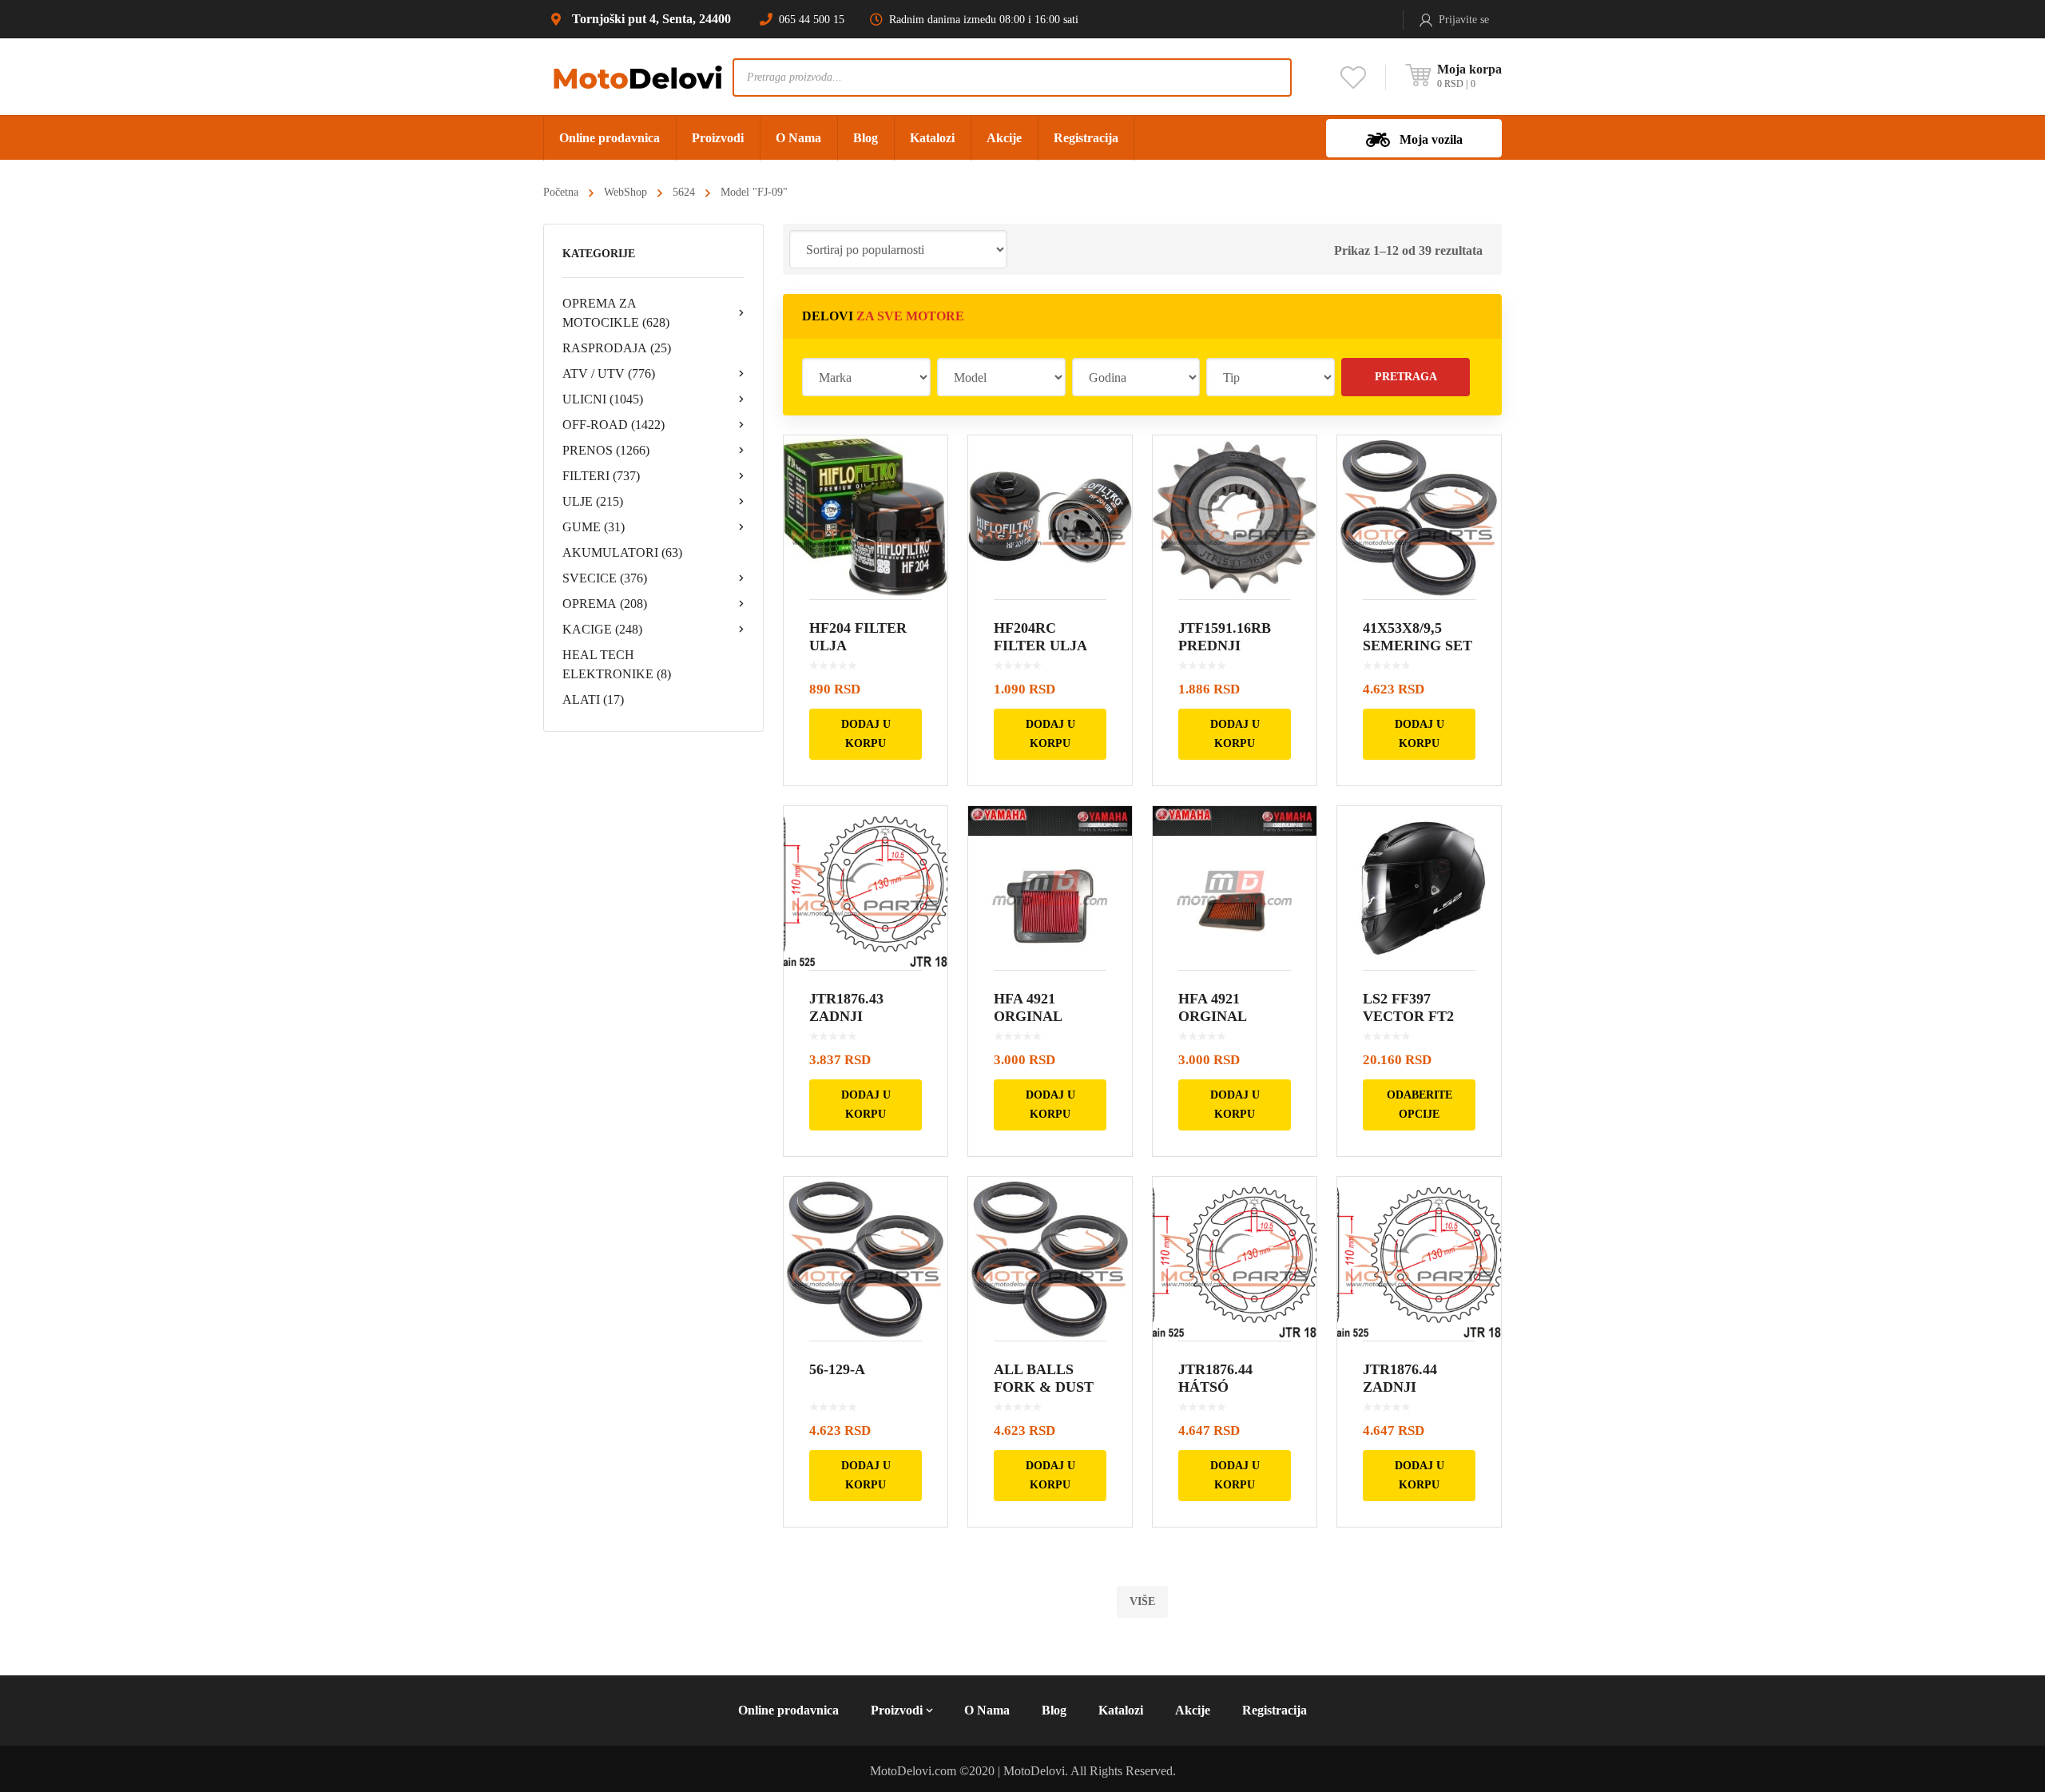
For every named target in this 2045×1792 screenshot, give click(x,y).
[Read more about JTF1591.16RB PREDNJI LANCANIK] (1235, 517)
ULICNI (603, 399)
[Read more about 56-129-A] (866, 1259)
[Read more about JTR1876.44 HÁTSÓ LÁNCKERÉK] (1235, 1259)
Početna (561, 192)
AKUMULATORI (622, 552)
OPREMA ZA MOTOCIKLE (616, 313)
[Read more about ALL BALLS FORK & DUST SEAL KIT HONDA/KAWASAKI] (1050, 1259)
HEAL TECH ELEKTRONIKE (617, 664)
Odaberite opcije (1420, 1105)
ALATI (593, 699)
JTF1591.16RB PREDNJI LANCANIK (1225, 646)
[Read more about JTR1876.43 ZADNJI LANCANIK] (866, 888)
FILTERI (601, 476)
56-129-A (837, 1369)
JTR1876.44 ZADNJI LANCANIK (1402, 1387)
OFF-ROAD (613, 425)
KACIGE (602, 629)
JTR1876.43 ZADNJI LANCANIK (848, 1016)
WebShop (625, 192)
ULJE (593, 501)
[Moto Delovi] (638, 76)
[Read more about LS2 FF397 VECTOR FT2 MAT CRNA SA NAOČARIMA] (1419, 888)
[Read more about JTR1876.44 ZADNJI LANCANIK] (1419, 1259)
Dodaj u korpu (866, 734)
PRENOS (606, 450)
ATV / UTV (609, 373)
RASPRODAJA (617, 348)
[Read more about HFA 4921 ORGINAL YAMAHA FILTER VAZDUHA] (1050, 888)
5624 (684, 192)
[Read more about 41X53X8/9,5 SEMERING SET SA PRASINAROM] (1419, 517)
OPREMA (605, 604)
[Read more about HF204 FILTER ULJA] (866, 517)
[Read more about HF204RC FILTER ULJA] (1050, 517)
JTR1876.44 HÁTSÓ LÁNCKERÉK (1225, 1387)
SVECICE (605, 578)
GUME (594, 527)
